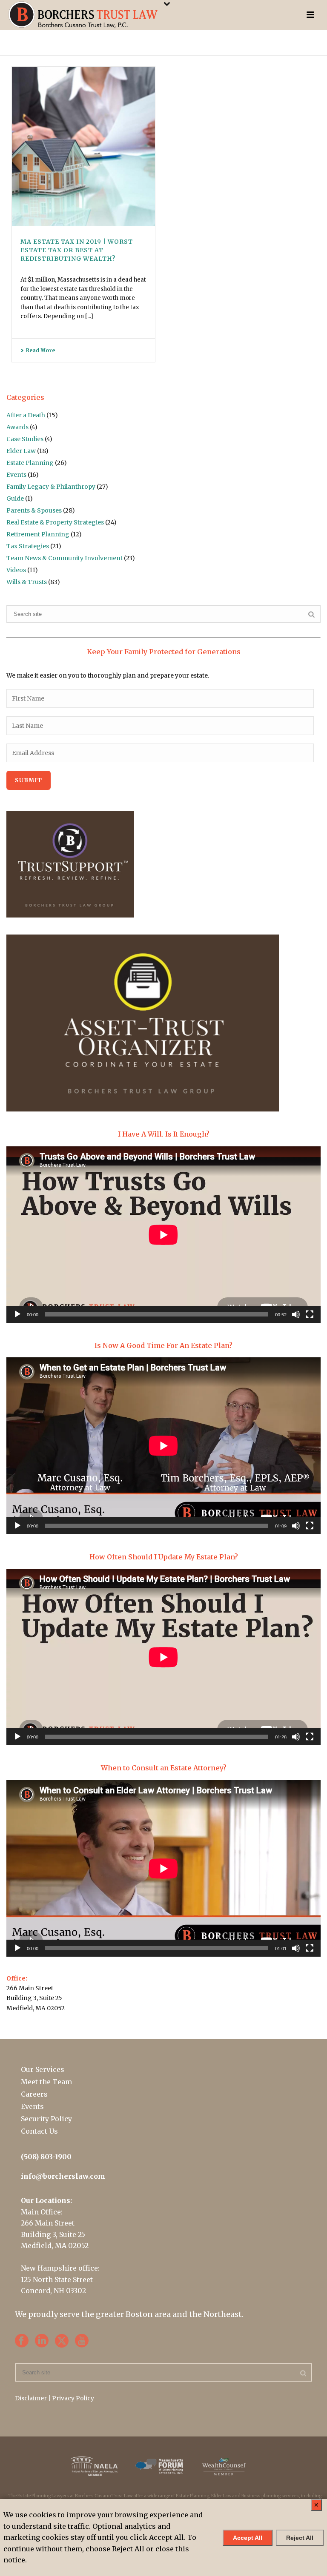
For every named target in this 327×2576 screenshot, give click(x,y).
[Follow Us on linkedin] (42, 2341)
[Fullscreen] (310, 1314)
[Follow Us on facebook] (22, 2341)
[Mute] (296, 1314)
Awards (17, 427)
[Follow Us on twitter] (62, 2341)
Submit (29, 780)
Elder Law (21, 451)
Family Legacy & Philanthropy (51, 487)
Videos (16, 570)
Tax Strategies (28, 546)
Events (16, 475)
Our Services (43, 2069)
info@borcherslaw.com (63, 2176)
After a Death (26, 415)
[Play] (17, 1314)
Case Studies (25, 439)
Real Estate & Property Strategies (55, 522)
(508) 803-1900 (46, 2157)
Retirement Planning (38, 534)
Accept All (248, 2538)
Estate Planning (30, 463)
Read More (40, 350)
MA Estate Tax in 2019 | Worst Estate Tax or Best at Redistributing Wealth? (77, 250)
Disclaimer (31, 2398)
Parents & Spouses (34, 510)
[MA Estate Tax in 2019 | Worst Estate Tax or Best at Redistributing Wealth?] (83, 147)
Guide (15, 499)
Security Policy (46, 2119)
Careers (34, 2094)
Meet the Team (46, 2082)
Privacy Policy (73, 2398)
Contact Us (39, 2131)
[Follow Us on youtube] (82, 2341)
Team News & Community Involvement (65, 558)
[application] (163, 1235)
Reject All (300, 2538)
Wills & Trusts (27, 582)
